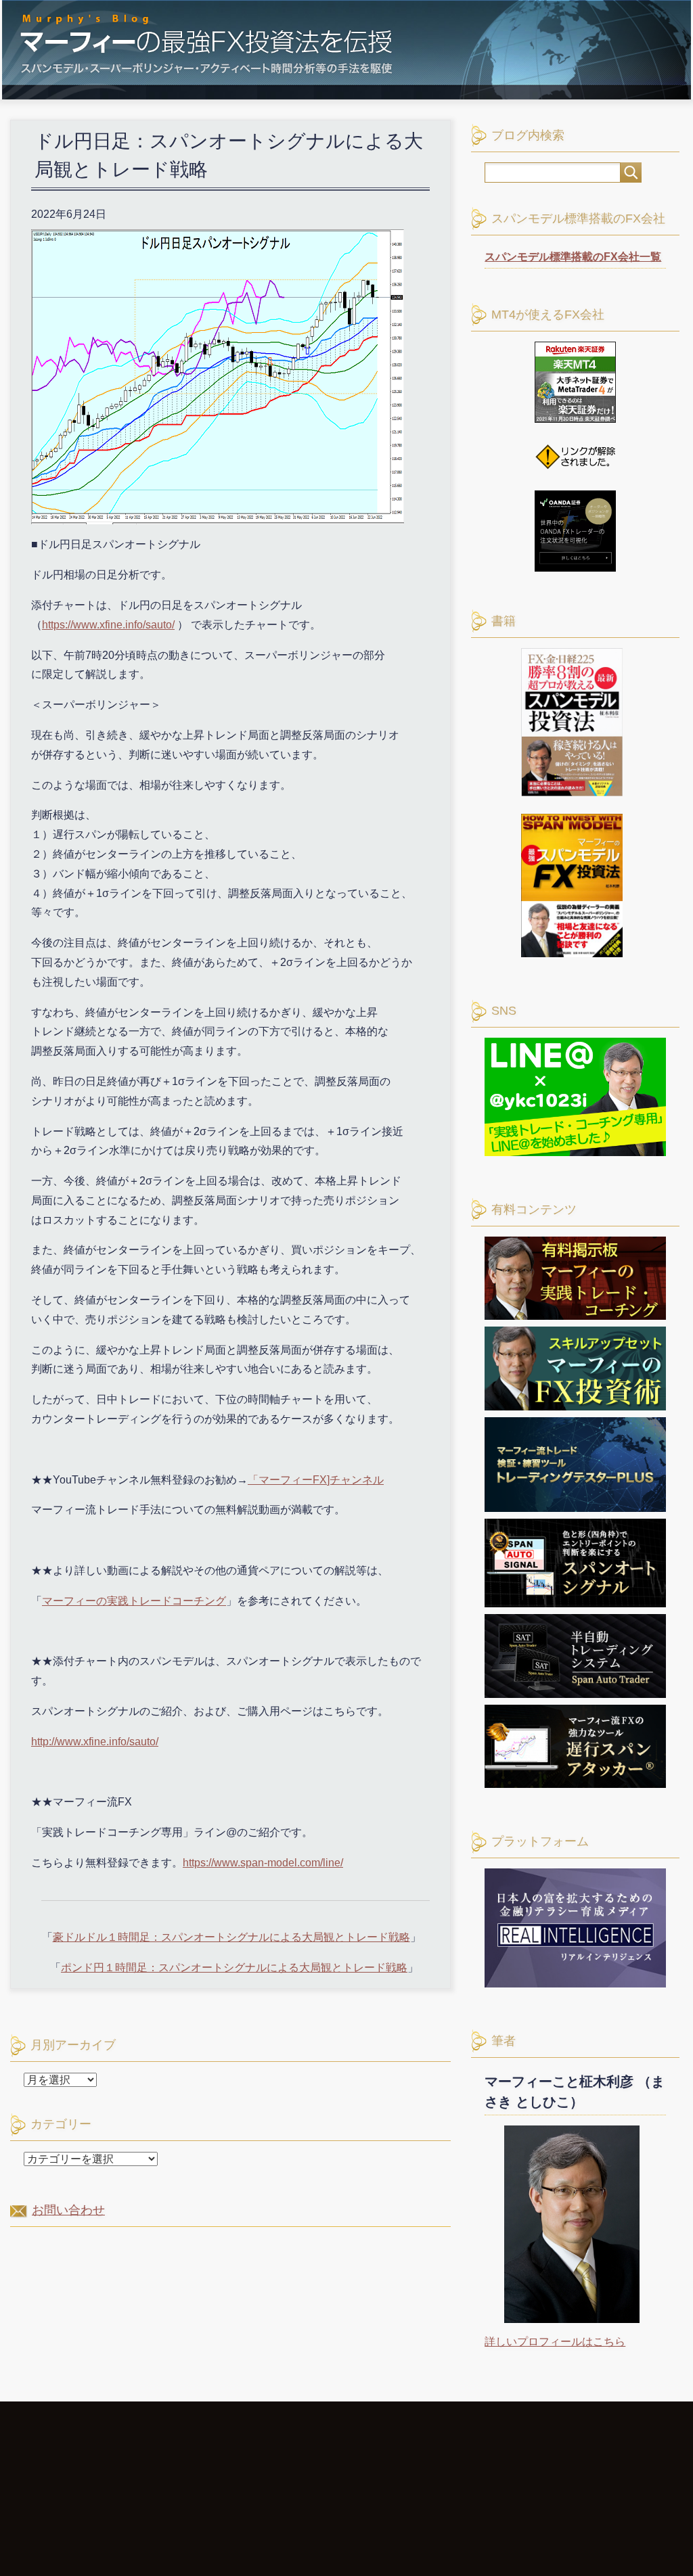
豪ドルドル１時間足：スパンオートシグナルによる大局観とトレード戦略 (231, 1937)
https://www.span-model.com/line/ (263, 1863)
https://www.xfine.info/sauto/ (108, 625)
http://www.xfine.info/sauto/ (95, 1742)
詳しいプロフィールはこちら (555, 2342)
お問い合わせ (68, 2210)
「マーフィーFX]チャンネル (316, 1480)
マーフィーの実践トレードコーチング (134, 1601)
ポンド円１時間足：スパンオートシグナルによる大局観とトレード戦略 (234, 1968)
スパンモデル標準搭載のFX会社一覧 (573, 257)
